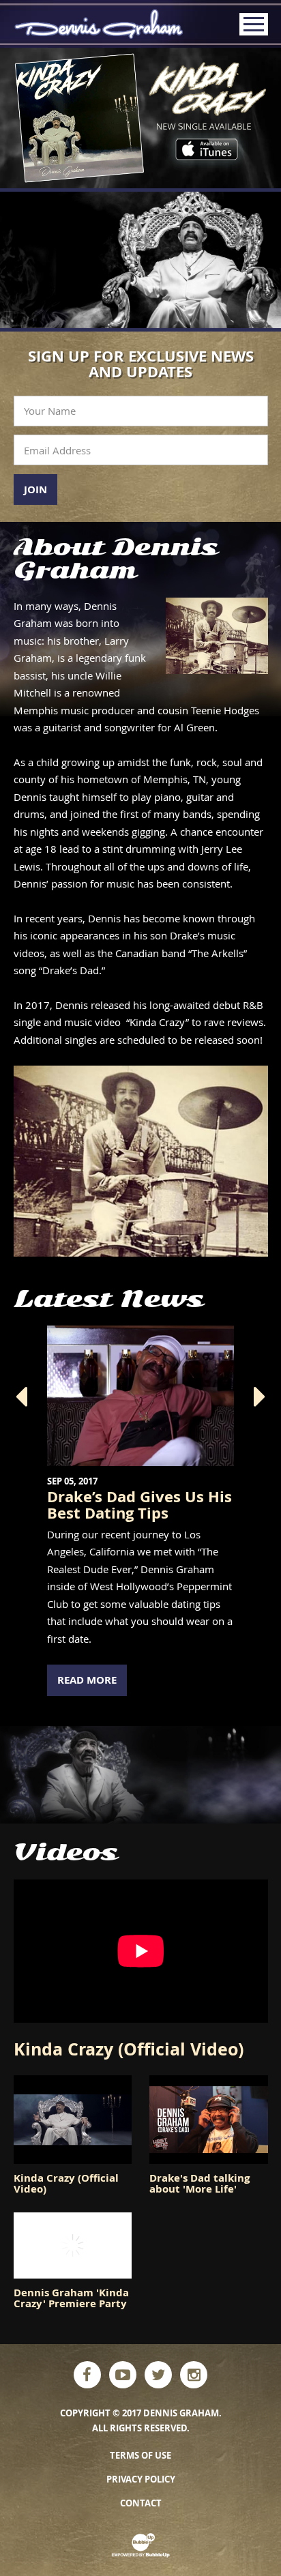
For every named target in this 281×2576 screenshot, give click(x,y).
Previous (21, 1397)
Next (260, 1397)
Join (35, 489)
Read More (87, 1680)
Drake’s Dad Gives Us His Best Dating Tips (139, 1505)
